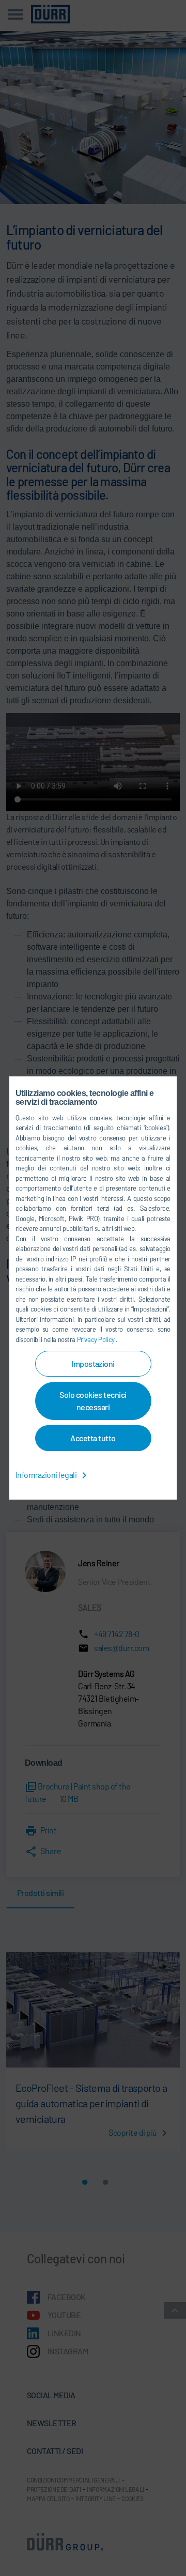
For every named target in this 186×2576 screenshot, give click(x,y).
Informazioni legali (47, 1475)
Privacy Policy (97, 1339)
